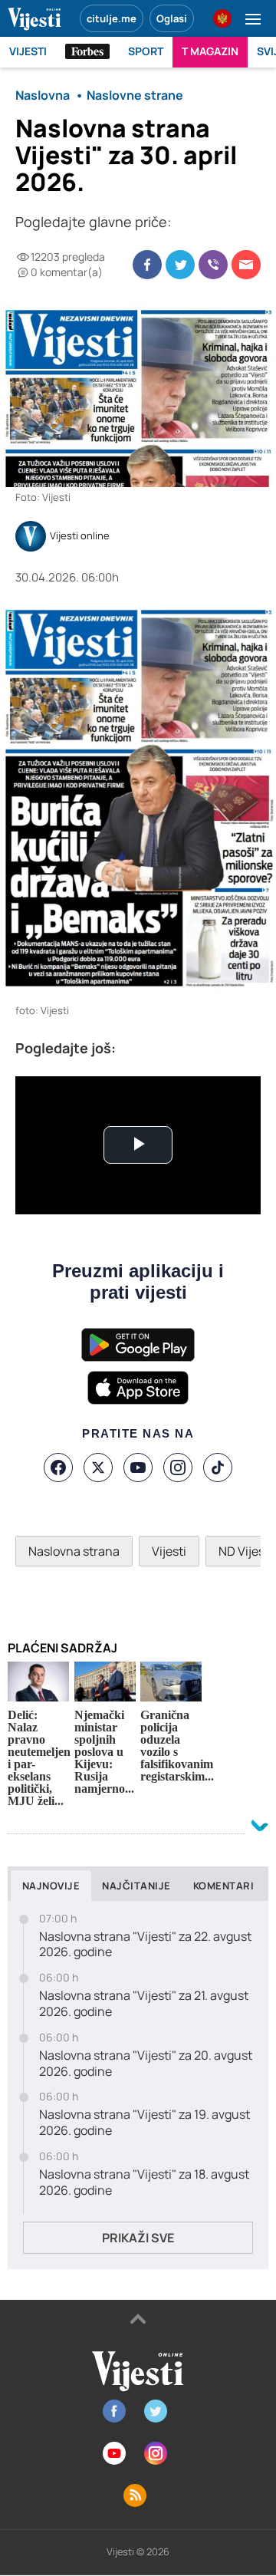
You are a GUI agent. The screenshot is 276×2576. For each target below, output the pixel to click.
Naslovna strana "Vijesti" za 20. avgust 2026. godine (146, 2064)
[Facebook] (58, 1468)
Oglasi (172, 18)
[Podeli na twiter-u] (180, 265)
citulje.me (112, 18)
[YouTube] (138, 1468)
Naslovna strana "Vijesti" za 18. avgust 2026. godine (144, 2182)
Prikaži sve (138, 2238)
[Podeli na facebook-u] (147, 265)
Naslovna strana (74, 1551)
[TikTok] (218, 1468)
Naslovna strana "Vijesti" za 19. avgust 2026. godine (145, 2123)
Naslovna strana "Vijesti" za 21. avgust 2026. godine (144, 2004)
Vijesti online (80, 536)
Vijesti (169, 1551)
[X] (98, 1468)
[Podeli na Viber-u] (213, 265)
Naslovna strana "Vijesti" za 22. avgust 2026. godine (145, 1945)
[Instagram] (178, 1468)
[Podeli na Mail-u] (246, 265)
